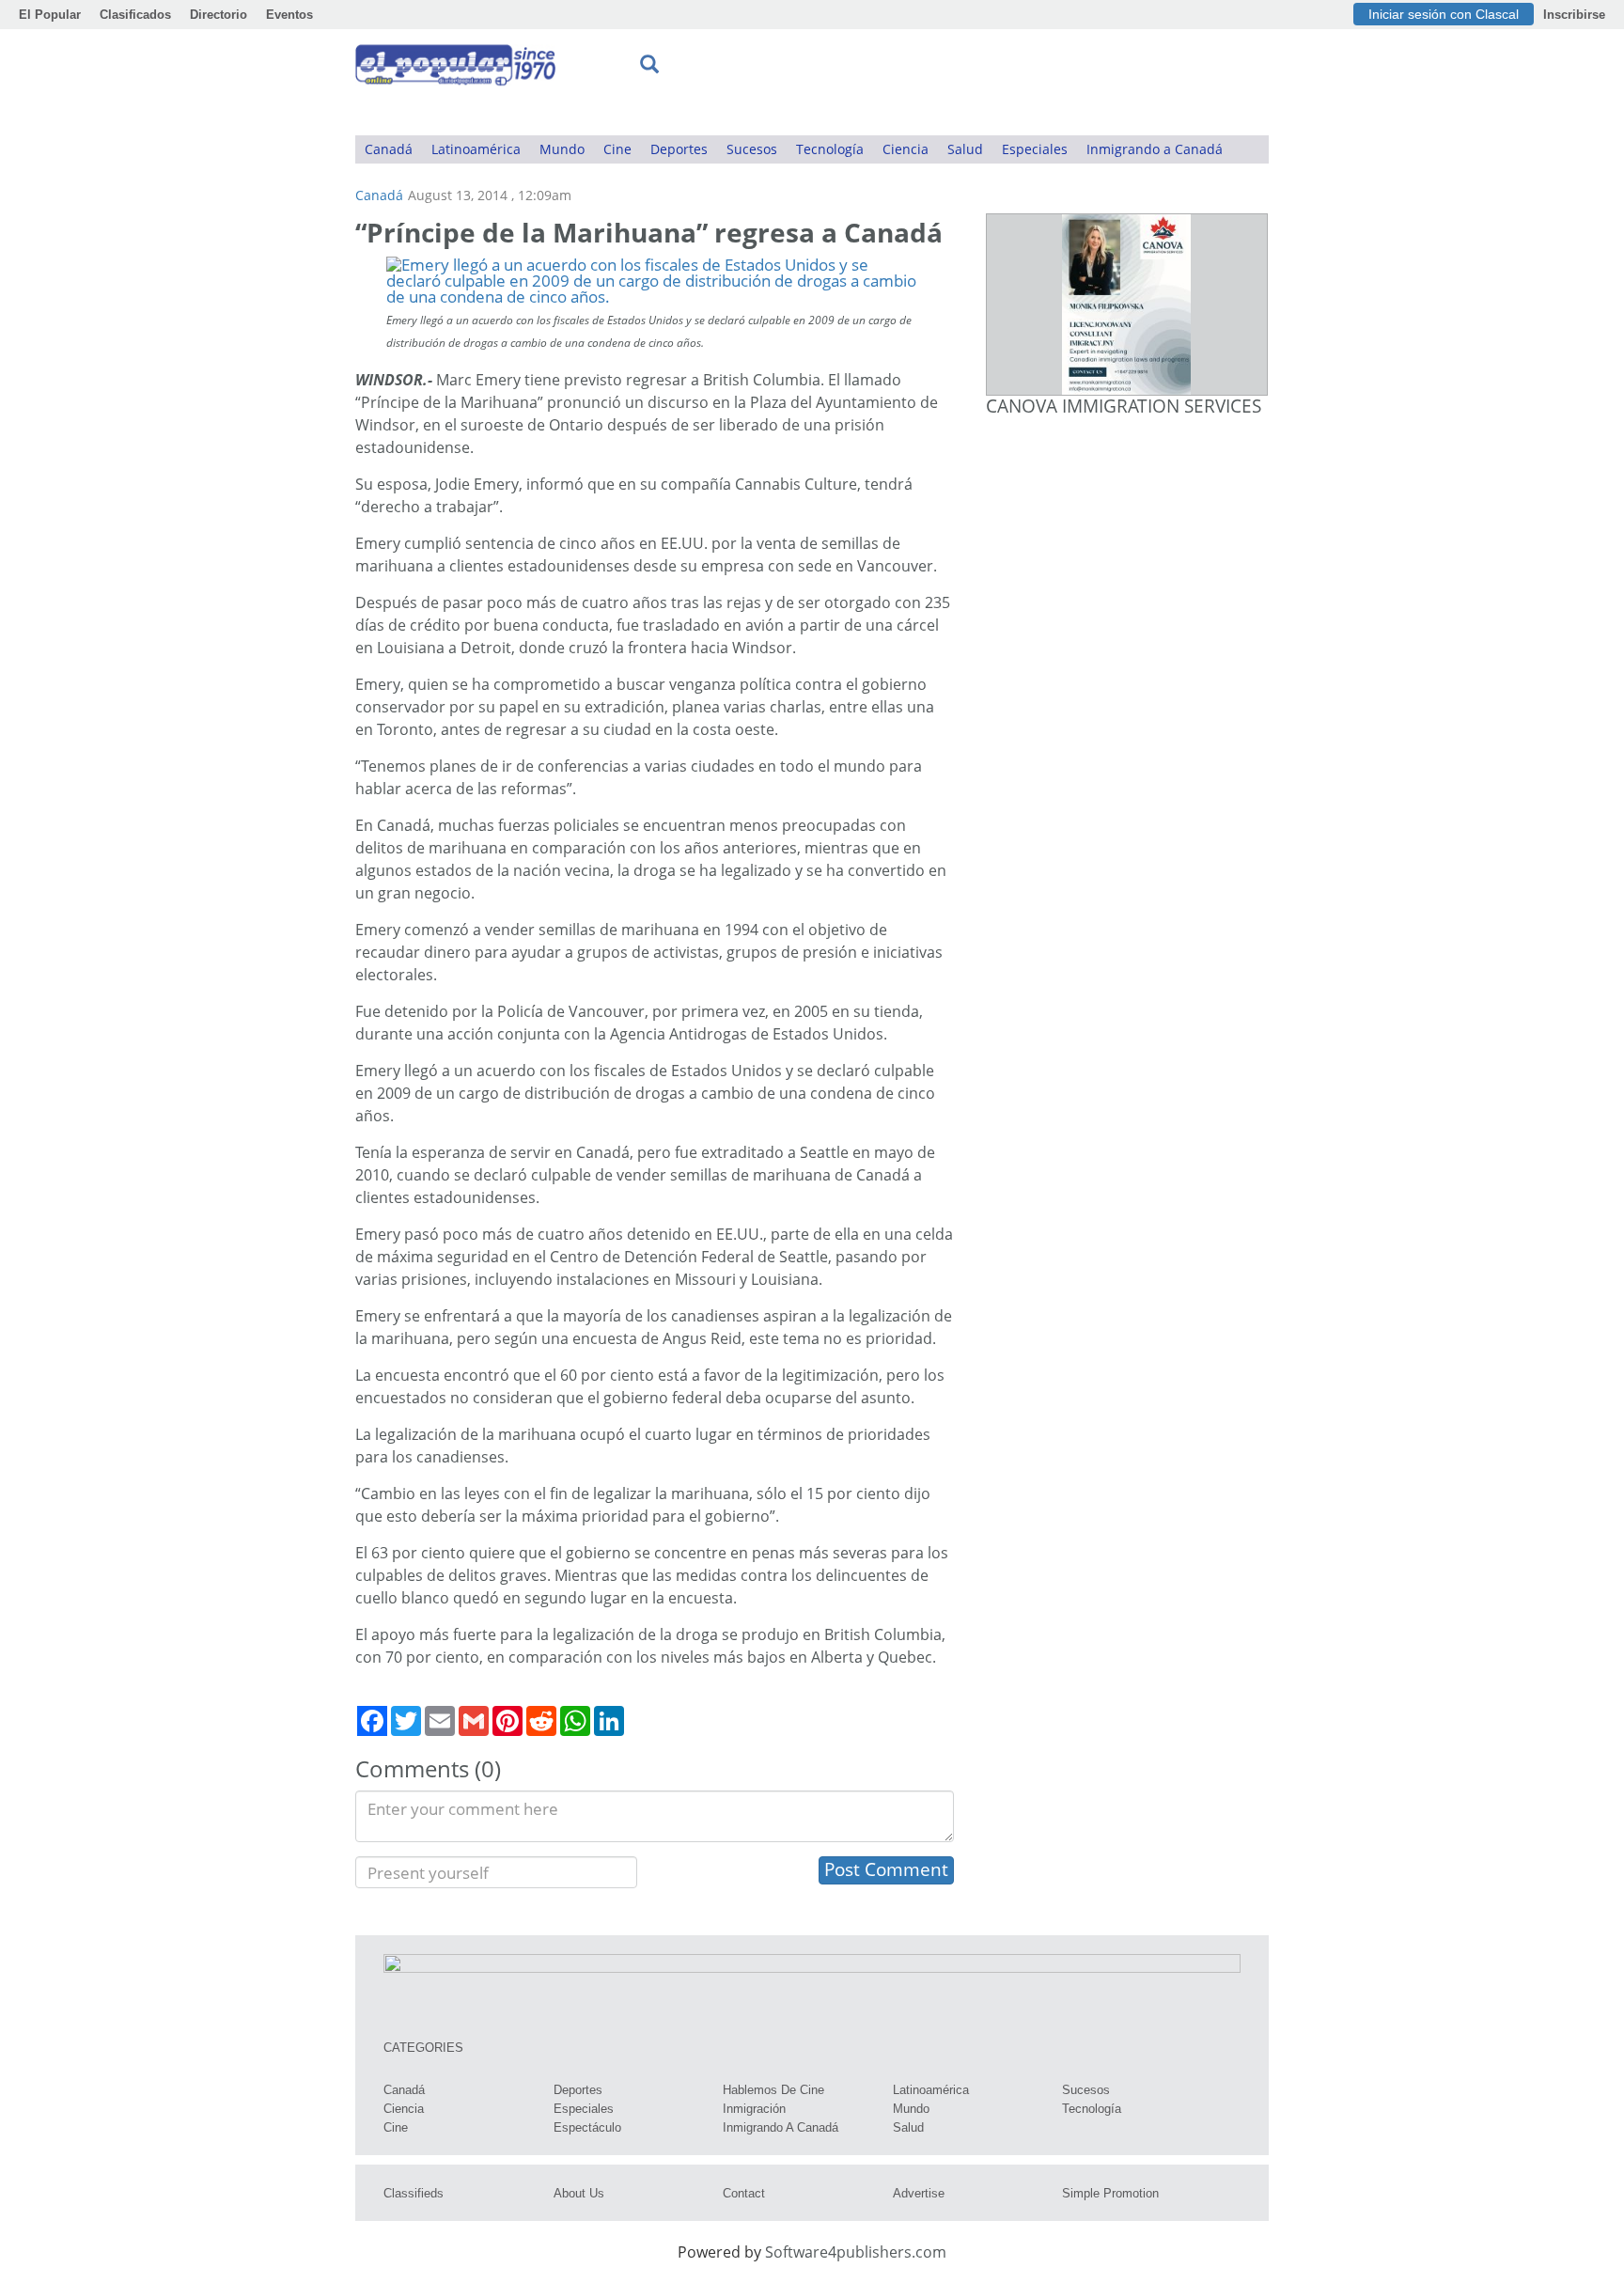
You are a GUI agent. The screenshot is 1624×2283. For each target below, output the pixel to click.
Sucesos (752, 149)
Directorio (219, 15)
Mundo (562, 149)
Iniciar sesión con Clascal (1444, 14)
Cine (617, 149)
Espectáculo (587, 2127)
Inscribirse (1574, 15)
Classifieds (414, 2193)
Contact (744, 2193)
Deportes (679, 149)
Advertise (919, 2193)
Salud (965, 149)
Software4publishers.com (856, 2252)
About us (579, 2193)
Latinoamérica (476, 149)
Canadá (389, 149)
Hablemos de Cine (773, 2090)
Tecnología (830, 149)
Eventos (289, 15)
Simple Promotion (1110, 2193)
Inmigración (754, 2109)
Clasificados (135, 15)
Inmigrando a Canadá (1155, 149)
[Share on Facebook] (372, 1721)
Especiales (1035, 149)
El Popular (50, 15)
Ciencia (906, 149)
